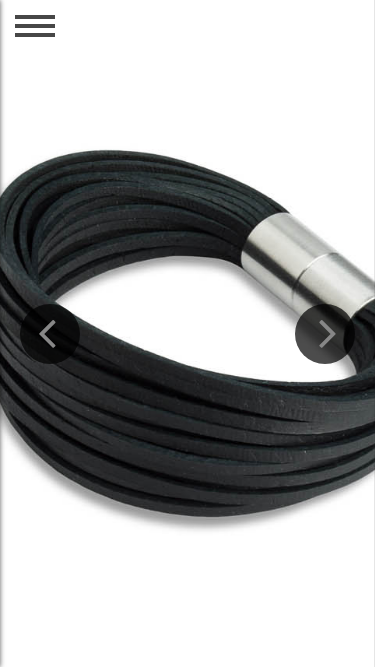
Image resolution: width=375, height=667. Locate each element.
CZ (279, 52)
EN (323, 52)
